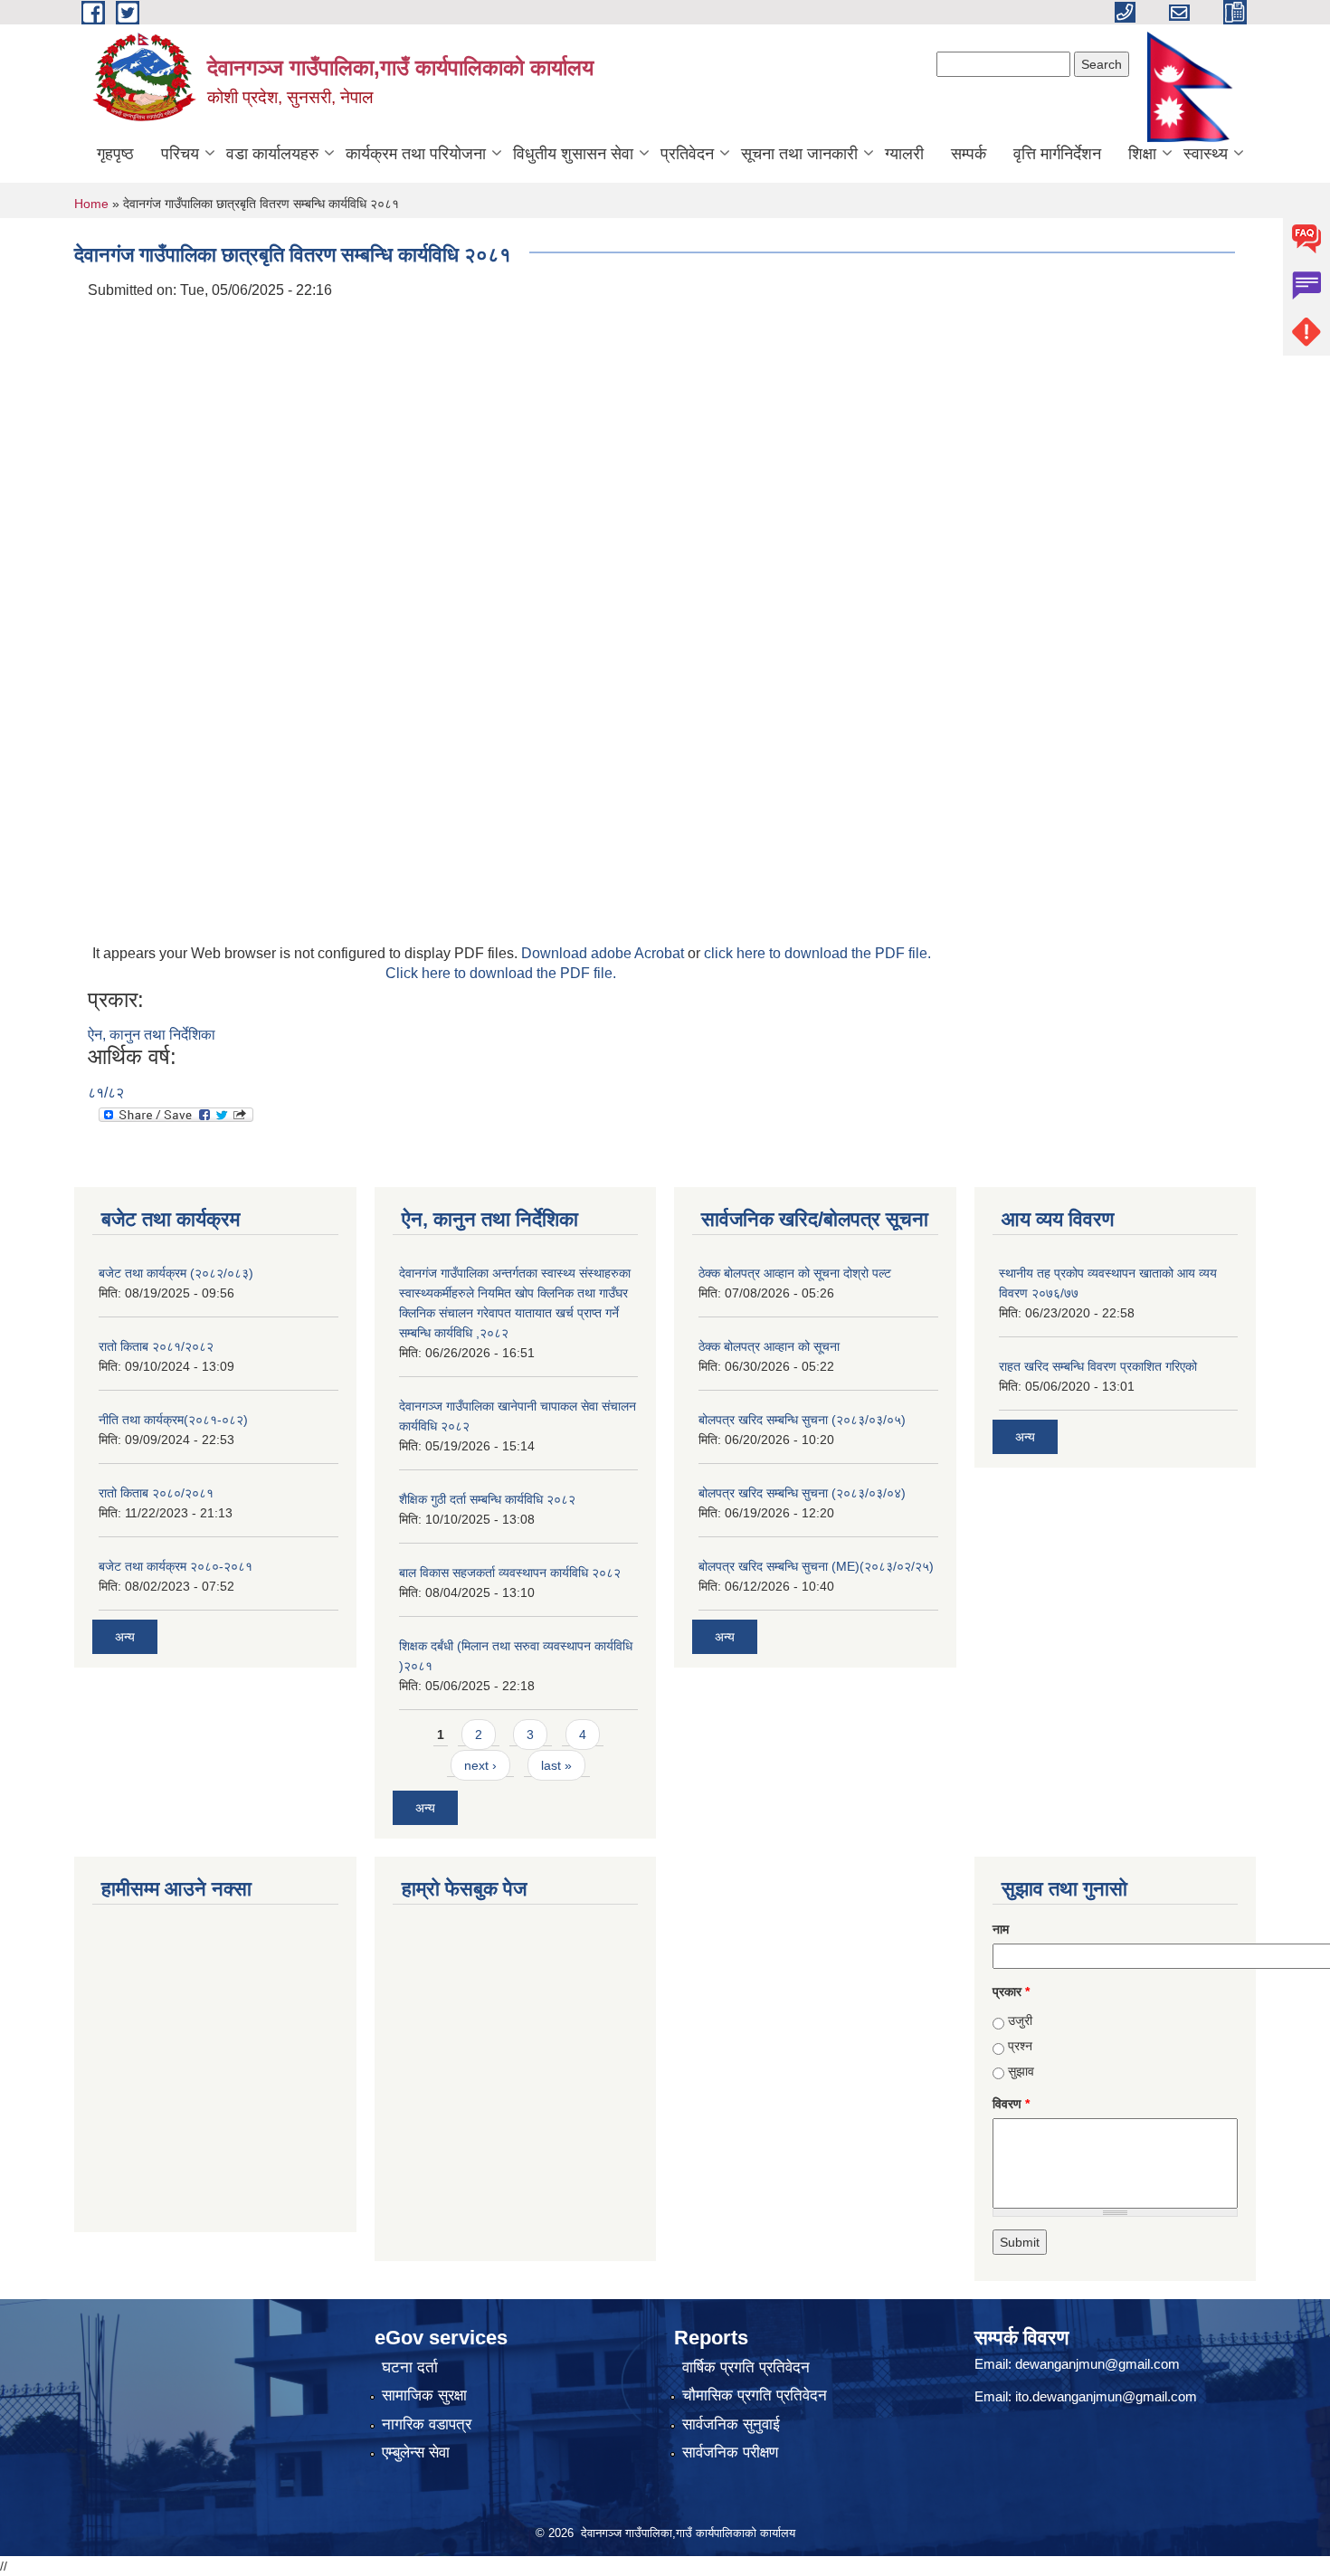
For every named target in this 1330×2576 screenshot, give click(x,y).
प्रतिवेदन (687, 154)
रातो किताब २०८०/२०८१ (156, 1493)
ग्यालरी (904, 154)
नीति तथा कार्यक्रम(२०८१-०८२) (173, 1420)
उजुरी (1020, 2020)
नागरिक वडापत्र (427, 2424)
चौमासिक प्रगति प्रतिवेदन (755, 2395)
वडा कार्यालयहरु (272, 154)
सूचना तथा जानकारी (799, 154)
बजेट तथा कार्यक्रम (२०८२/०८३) (176, 1273)
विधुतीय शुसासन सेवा (573, 154)
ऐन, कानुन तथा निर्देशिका (152, 1035)
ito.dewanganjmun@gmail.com (1106, 2396)
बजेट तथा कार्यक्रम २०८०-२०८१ (176, 1566)
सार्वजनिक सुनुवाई (731, 2424)
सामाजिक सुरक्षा (424, 2395)
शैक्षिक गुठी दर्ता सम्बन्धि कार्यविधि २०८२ (487, 1499)
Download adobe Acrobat (604, 953)
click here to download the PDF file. (817, 953)
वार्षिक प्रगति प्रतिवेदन (746, 2367)
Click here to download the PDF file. (501, 973)
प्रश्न (1020, 2046)
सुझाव (1021, 2071)
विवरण (1011, 2104)
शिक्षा (1142, 154)
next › (480, 1765)
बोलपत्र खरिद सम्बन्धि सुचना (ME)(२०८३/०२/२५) (816, 1566)
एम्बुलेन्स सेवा (416, 2452)
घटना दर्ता (410, 2367)
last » (556, 1765)
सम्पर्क (969, 154)
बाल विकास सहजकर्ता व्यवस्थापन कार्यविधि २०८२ (510, 1573)
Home (91, 204)
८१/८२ (106, 1093)
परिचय (180, 154)
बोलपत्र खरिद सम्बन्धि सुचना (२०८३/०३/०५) (802, 1420)
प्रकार (1011, 1991)
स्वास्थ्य (1206, 154)
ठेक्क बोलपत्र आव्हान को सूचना (769, 1346)
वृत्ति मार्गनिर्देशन (1057, 154)
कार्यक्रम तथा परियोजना (416, 154)
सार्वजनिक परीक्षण (730, 2452)
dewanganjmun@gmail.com (1097, 2364)
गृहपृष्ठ (115, 154)
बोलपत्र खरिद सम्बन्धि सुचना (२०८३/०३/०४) (802, 1493)
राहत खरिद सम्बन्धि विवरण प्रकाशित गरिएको (1098, 1366)
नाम (1001, 1929)
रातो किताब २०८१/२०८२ (156, 1346)
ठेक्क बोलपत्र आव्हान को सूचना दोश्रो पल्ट (795, 1273)
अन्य (125, 1637)
